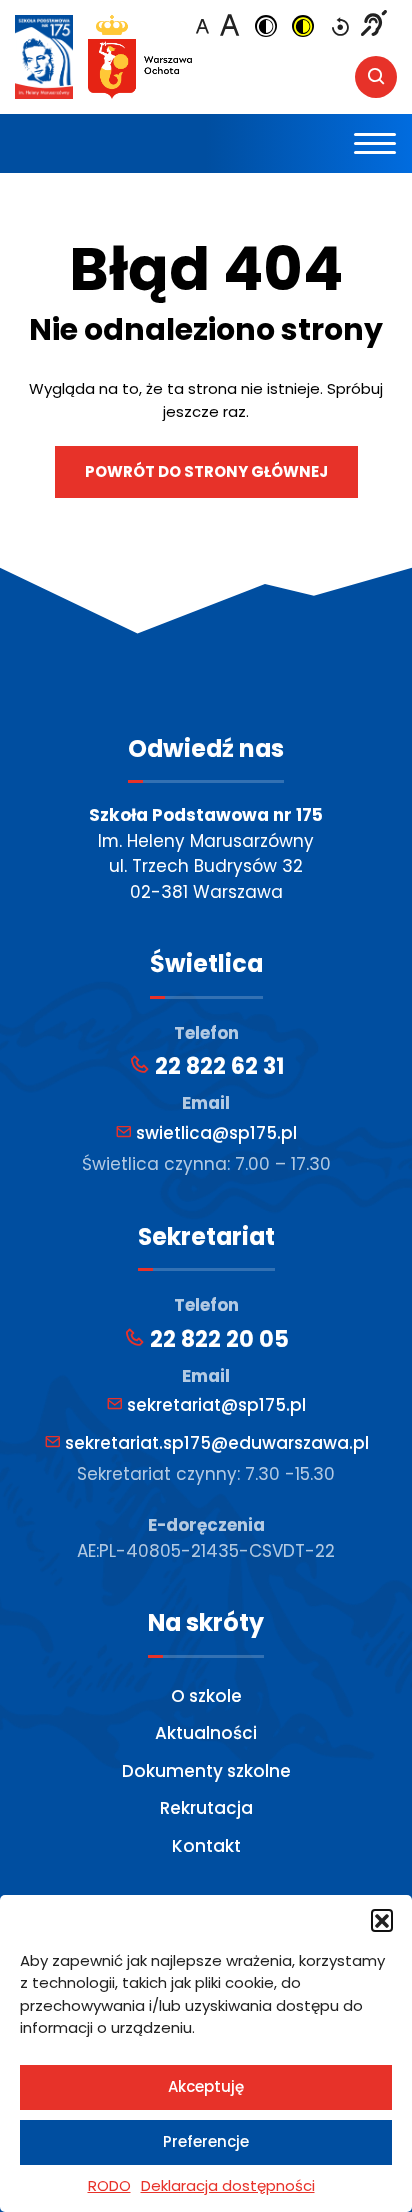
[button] (382, 1920)
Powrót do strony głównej (206, 471)
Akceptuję (206, 2086)
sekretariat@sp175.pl (214, 1405)
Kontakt (206, 1846)
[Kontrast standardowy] (340, 28)
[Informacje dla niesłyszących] (374, 26)
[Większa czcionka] (229, 25)
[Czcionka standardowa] (202, 28)
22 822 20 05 (217, 1339)
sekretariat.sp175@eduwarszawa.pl (215, 1443)
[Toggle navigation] (375, 143)
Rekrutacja (206, 1808)
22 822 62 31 (217, 1066)
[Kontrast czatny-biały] (266, 28)
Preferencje (206, 2141)
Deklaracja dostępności (228, 2185)
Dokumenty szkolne (206, 1771)
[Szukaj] (376, 77)
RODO (109, 2185)
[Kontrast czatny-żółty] (303, 28)
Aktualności (206, 1733)
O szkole (206, 1696)
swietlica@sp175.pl (214, 1133)
